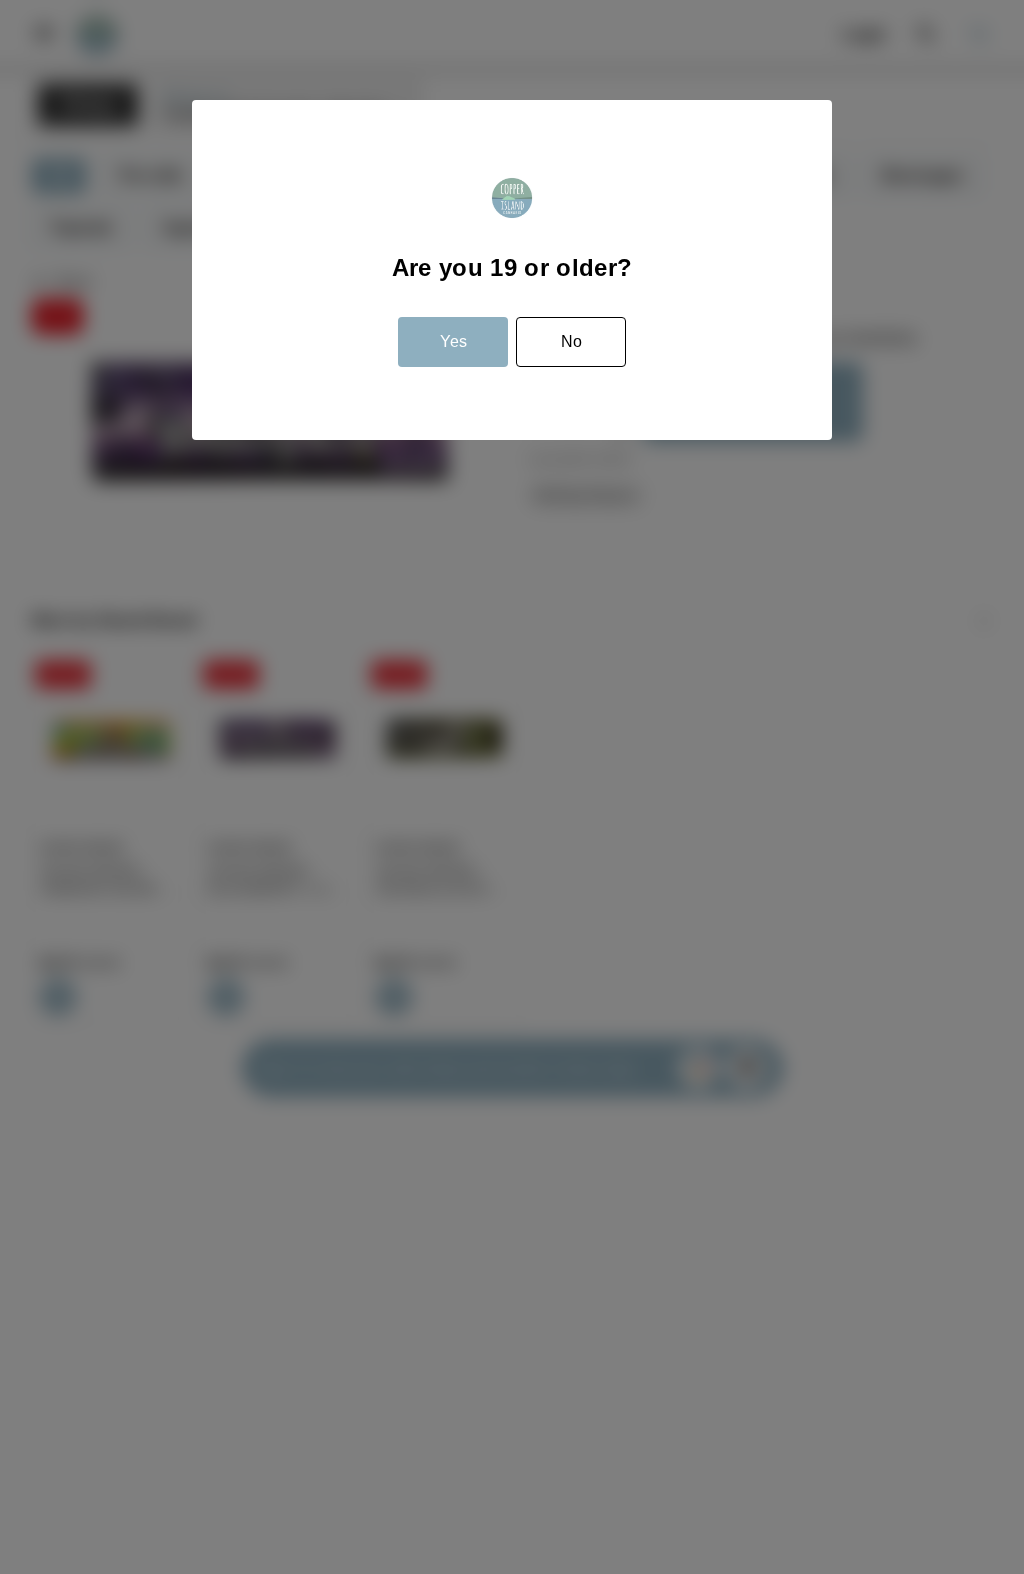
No (571, 341)
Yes (453, 341)
